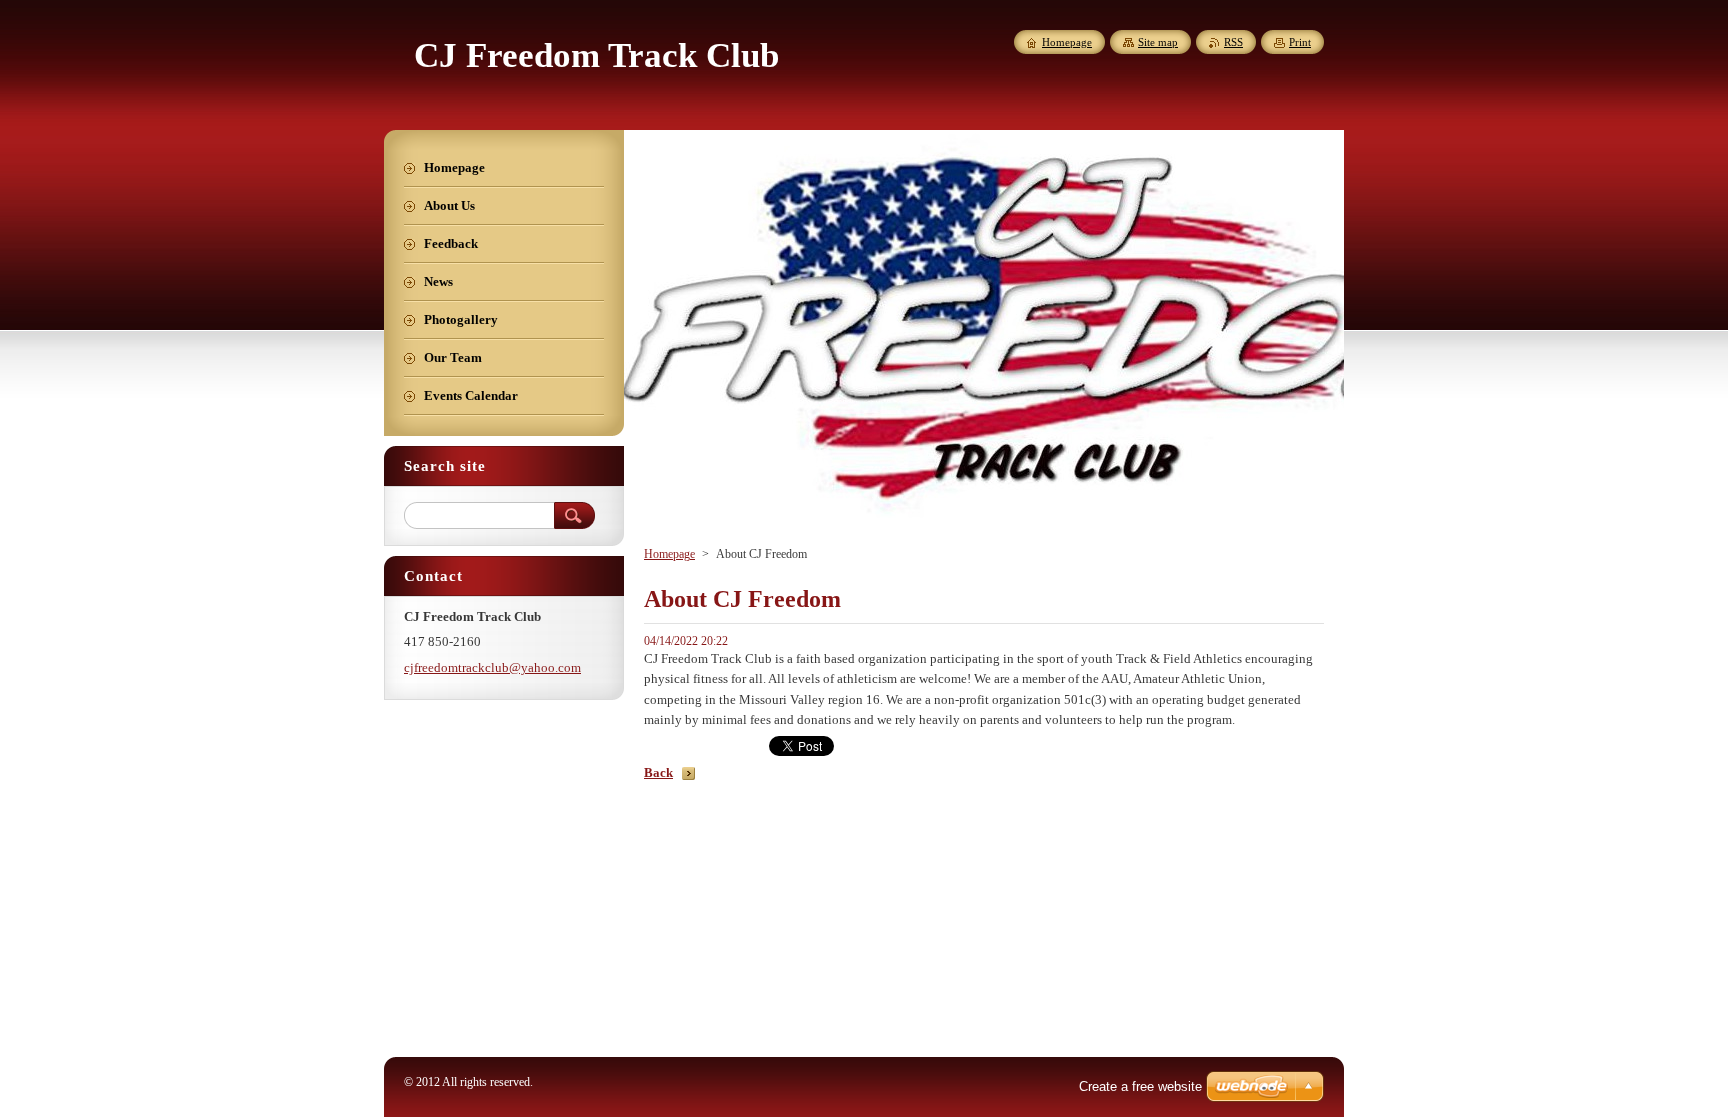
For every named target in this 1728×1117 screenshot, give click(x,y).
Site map (1158, 42)
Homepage (669, 554)
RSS (1233, 42)
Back (658, 773)
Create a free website (1140, 1086)
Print (1300, 42)
